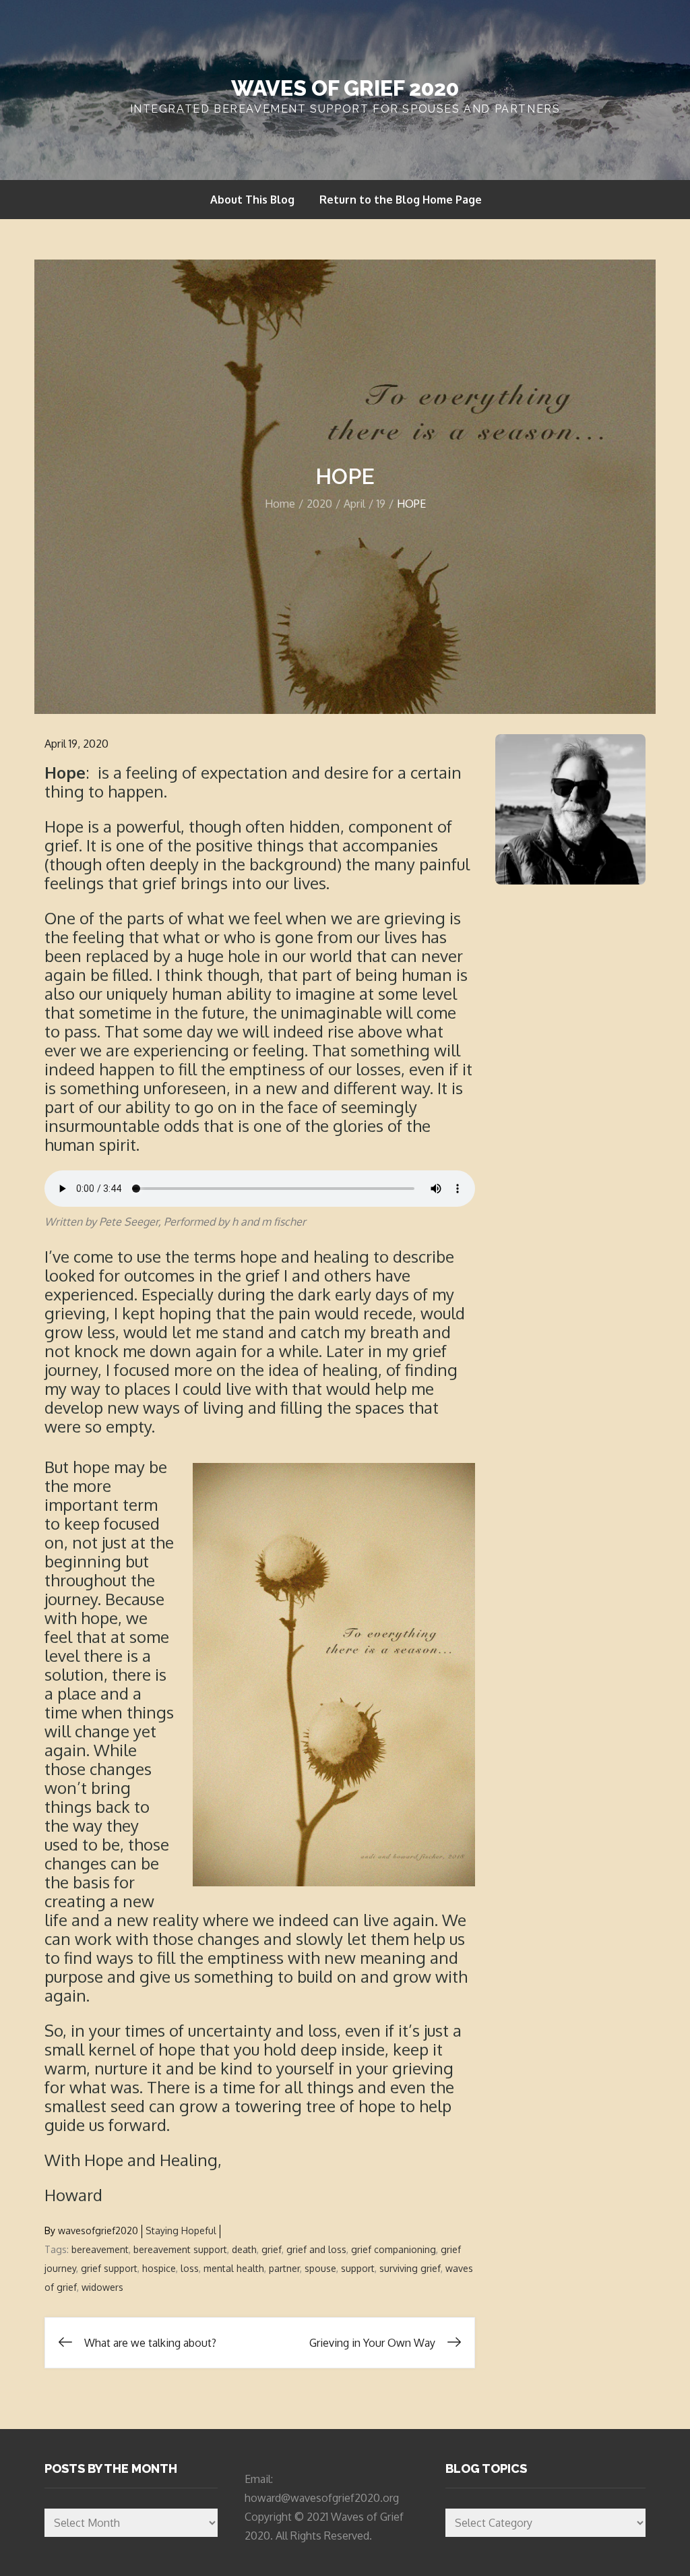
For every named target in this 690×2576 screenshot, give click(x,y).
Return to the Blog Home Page (401, 200)
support (358, 2268)
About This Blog (252, 200)
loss (190, 2268)
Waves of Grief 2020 (345, 88)
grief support (109, 2268)
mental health (234, 2268)
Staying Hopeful (181, 2230)
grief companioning (394, 2249)
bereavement (100, 2249)
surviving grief (410, 2268)
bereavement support (180, 2249)
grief (272, 2249)
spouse (320, 2268)
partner (284, 2268)
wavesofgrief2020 (98, 2230)
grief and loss (316, 2249)
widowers (102, 2287)
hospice (159, 2268)
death (244, 2249)
